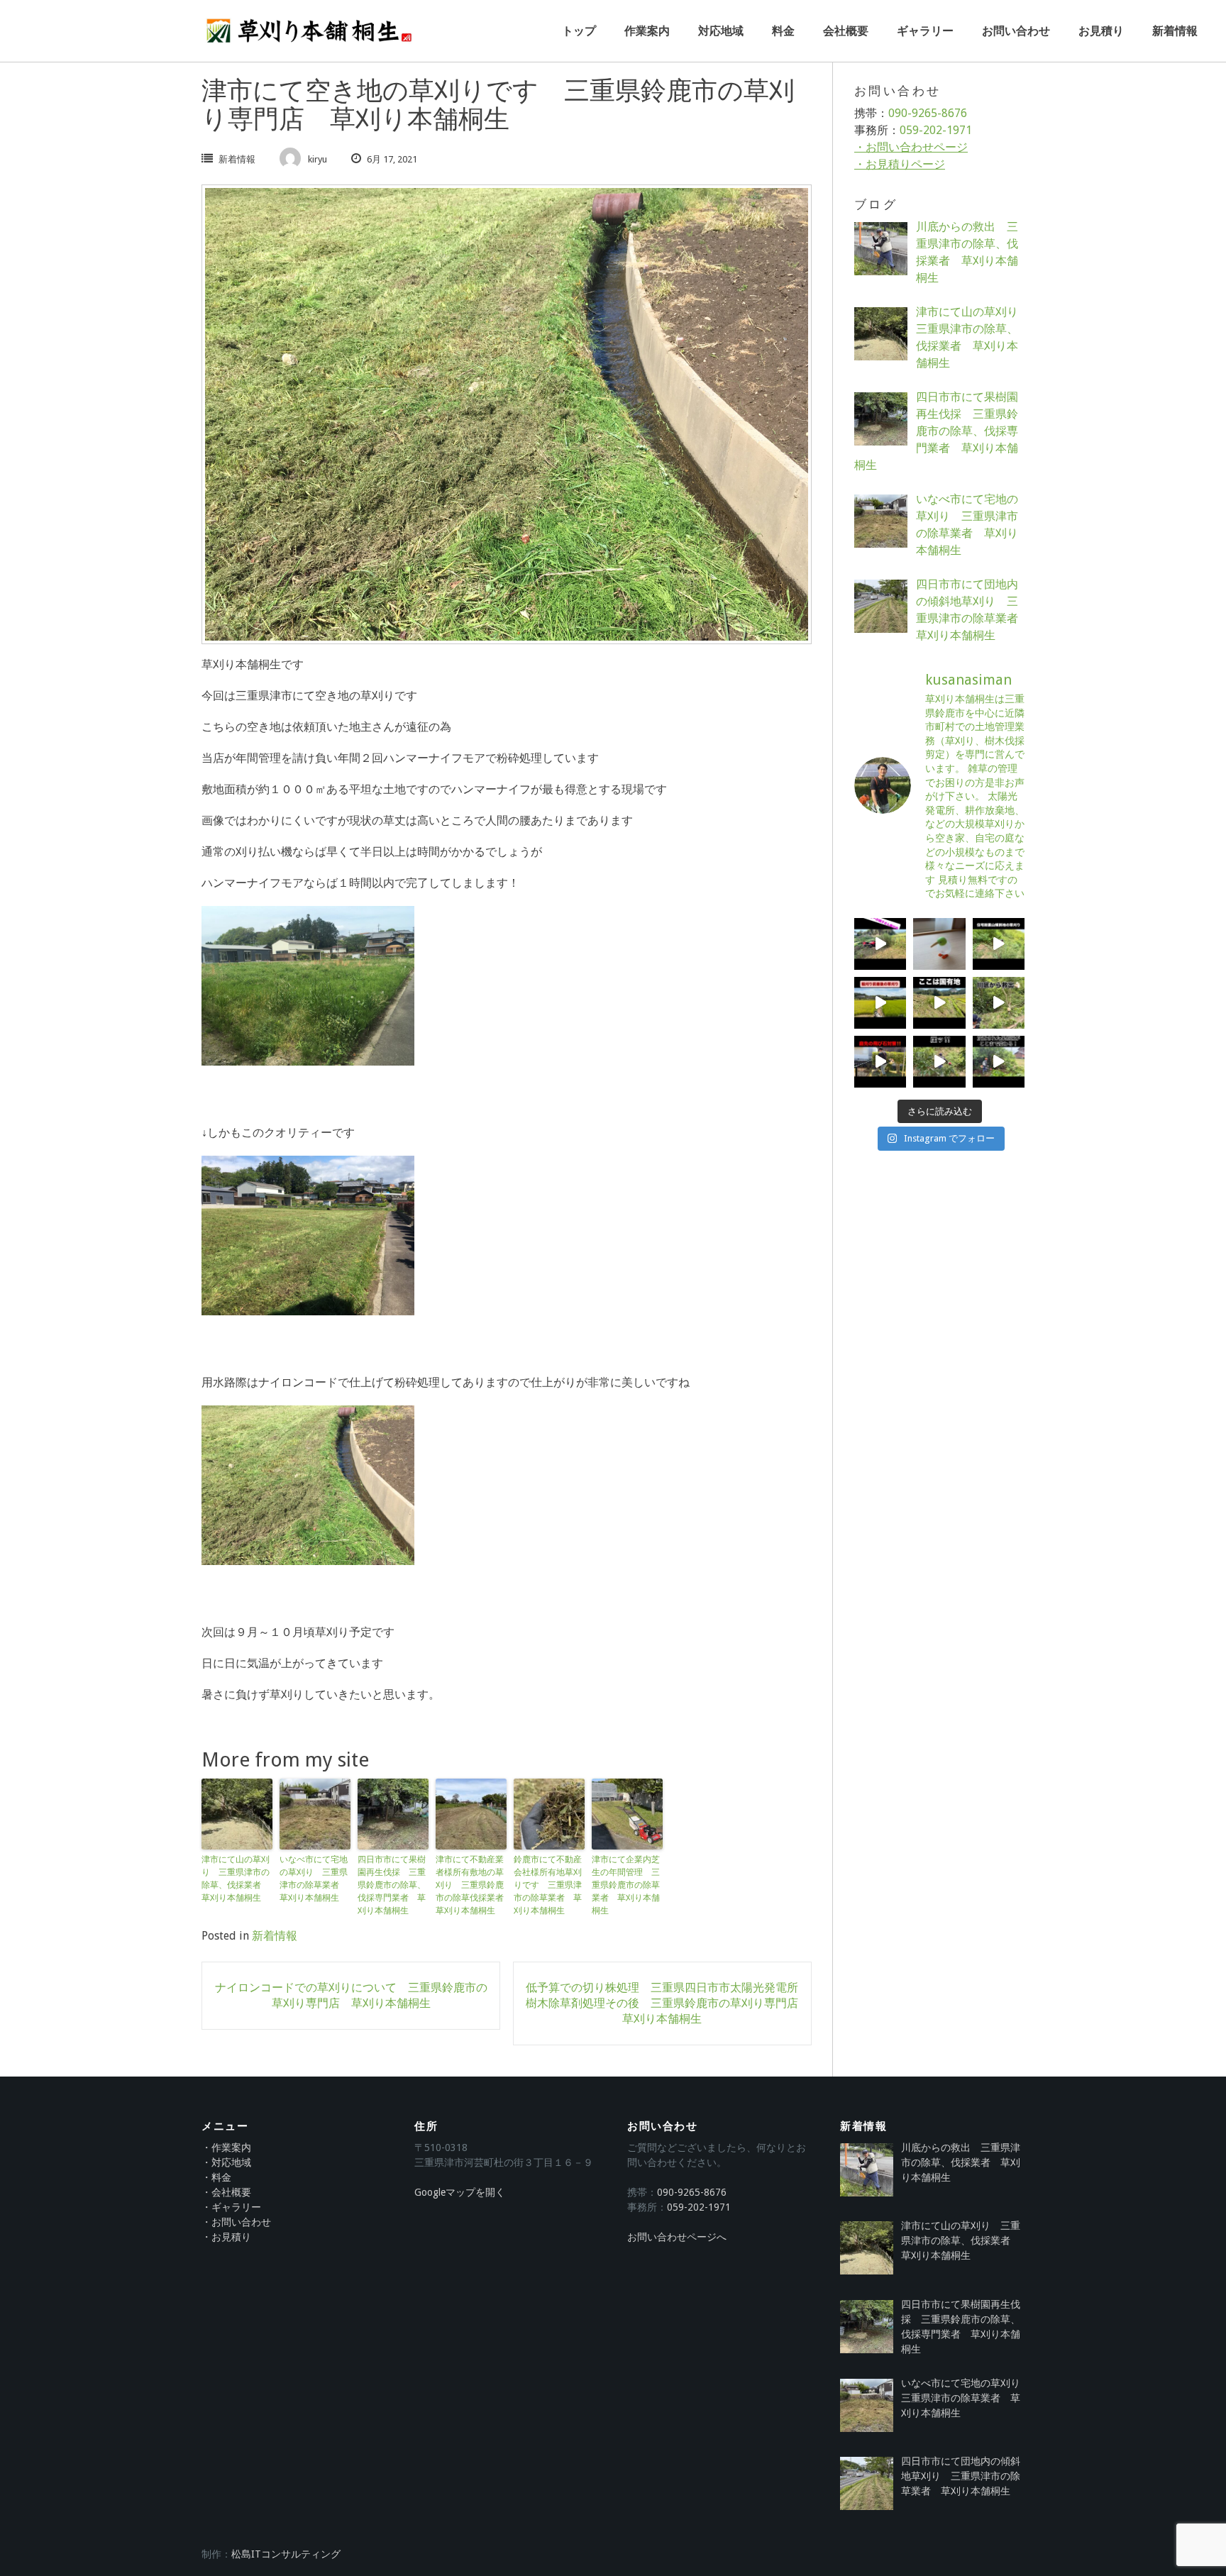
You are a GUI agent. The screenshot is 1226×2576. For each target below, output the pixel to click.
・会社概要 (226, 2192)
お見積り (1101, 31)
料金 (783, 31)
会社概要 (846, 31)
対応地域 (721, 31)
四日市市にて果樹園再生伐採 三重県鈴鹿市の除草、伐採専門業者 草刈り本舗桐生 (392, 1885)
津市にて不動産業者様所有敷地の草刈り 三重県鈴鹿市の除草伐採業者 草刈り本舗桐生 (471, 1885)
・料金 (216, 2177)
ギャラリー (925, 31)
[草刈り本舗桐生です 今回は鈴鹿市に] (880, 1003)
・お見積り (226, 2237)
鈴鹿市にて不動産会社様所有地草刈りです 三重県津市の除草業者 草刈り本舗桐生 (548, 1885)
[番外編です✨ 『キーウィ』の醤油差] (939, 944)
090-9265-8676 (928, 113)
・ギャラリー (231, 2207)
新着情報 (1175, 31)
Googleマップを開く (460, 2192)
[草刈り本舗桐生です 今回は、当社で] (880, 1062)
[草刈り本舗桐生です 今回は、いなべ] (939, 1003)
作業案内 (647, 31)
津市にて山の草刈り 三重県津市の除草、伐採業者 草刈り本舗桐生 (236, 1879)
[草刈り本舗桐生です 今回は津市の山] (939, 1062)
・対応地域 (226, 2162)
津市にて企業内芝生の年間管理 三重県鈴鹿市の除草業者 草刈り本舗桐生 (626, 1885)
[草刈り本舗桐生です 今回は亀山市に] (999, 944)
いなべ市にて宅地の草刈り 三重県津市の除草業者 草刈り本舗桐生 (314, 1879)
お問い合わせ (1016, 31)
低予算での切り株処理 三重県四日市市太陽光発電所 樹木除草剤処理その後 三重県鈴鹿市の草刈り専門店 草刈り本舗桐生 (668, 2003)
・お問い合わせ (236, 2222)
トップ (579, 31)
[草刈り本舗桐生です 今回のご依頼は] (999, 1062)
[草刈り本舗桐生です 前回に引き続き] (999, 1003)
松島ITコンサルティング (286, 2554)
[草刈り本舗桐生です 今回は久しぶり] (880, 944)
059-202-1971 (936, 130)
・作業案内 (226, 2147)
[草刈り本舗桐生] (308, 31)
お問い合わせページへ (677, 2237)
